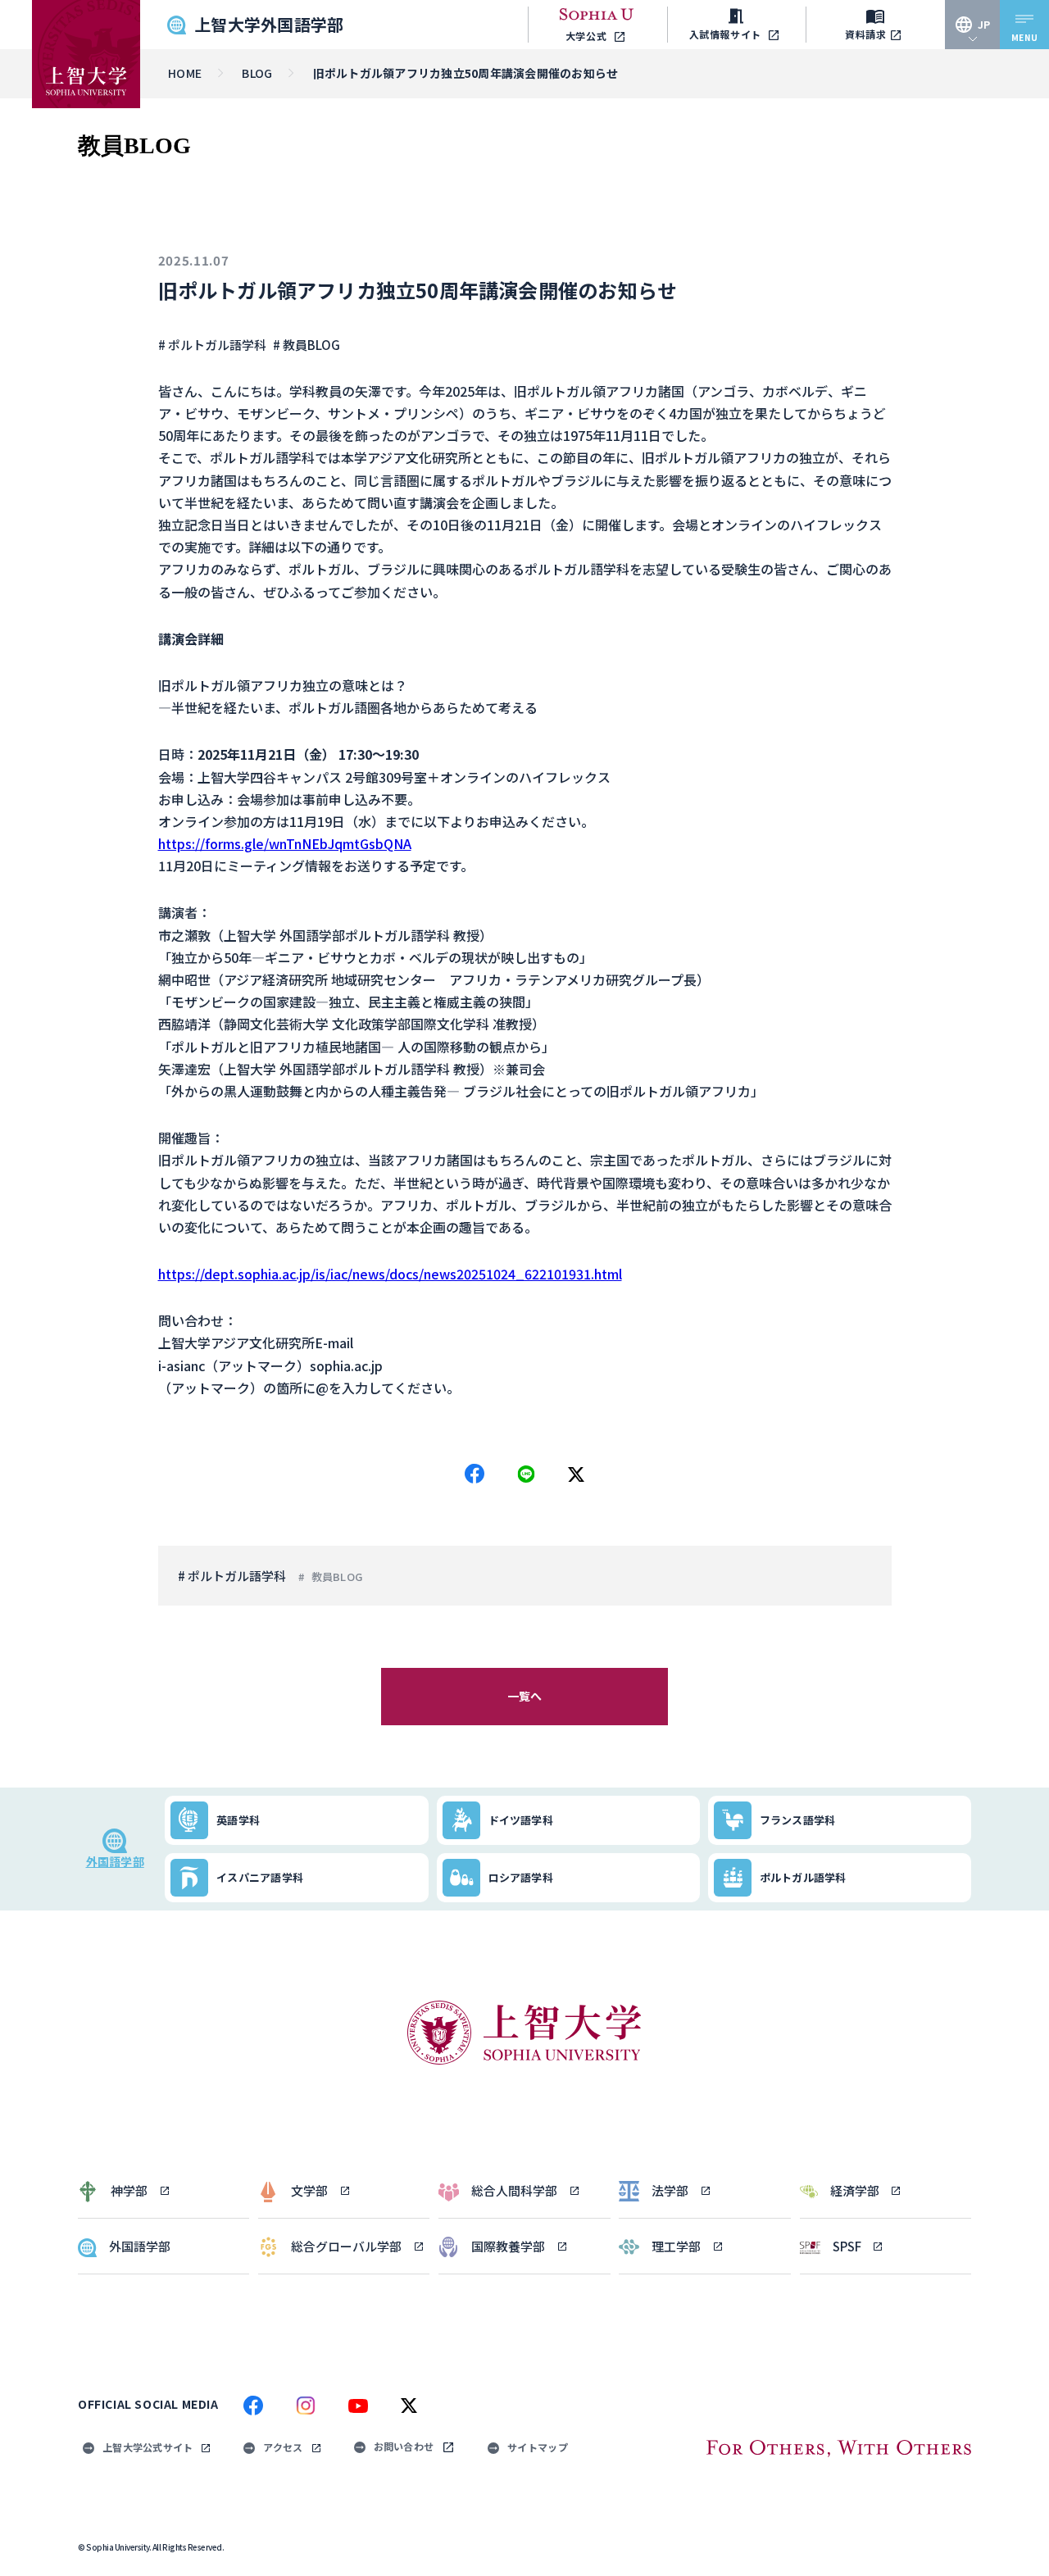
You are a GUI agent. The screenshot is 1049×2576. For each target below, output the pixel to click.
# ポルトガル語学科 (212, 345)
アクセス (283, 2447)
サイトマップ (538, 2447)
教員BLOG (337, 1576)
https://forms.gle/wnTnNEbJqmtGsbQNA (285, 843)
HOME (185, 73)
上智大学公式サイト (148, 2447)
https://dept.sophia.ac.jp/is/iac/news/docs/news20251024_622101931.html (390, 1274)
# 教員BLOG (307, 345)
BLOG (257, 73)
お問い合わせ (404, 2446)
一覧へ (525, 1696)
